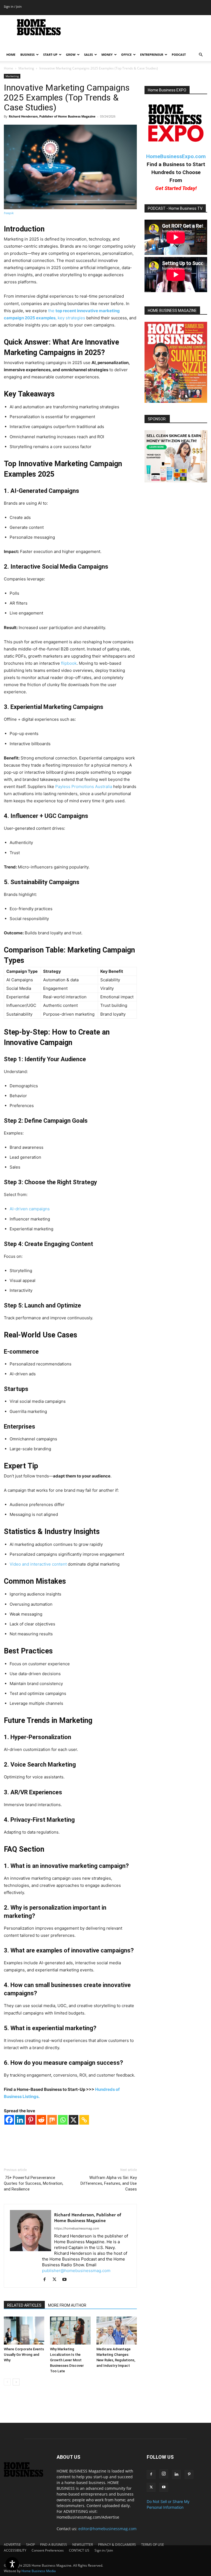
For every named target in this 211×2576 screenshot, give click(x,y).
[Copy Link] (84, 2120)
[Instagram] (164, 2474)
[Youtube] (66, 2280)
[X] (73, 2120)
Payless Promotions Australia (84, 787)
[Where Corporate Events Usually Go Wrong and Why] (24, 2330)
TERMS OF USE (153, 2545)
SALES (88, 55)
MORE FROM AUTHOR (67, 2305)
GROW (71, 55)
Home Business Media (39, 2571)
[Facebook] (9, 2120)
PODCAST (179, 55)
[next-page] (16, 2382)
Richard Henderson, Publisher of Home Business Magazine (52, 116)
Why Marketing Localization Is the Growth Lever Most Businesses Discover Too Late (67, 2360)
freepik (9, 213)
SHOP (30, 2545)
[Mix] (52, 2120)
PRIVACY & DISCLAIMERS (117, 2545)
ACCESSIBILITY (15, 2550)
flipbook (69, 663)
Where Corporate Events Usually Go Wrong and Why (24, 2355)
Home (9, 68)
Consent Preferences (48, 2550)
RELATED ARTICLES (24, 2305)
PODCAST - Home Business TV (175, 208)
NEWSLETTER (83, 2545)
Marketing (26, 68)
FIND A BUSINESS (54, 2545)
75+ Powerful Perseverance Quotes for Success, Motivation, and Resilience (34, 2183)
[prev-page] (7, 2382)
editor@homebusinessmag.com (107, 2529)
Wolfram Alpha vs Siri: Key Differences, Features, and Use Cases (109, 2183)
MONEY (107, 55)
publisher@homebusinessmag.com (76, 2271)
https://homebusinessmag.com (77, 2228)
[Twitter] (56, 2280)
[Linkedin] (20, 2120)
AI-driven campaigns (30, 1209)
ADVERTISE (12, 2545)
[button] (201, 55)
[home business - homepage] (26, 2475)
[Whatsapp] (63, 2120)
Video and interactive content (38, 1564)
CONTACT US (79, 2550)
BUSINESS (27, 55)
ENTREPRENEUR (152, 55)
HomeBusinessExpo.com (176, 156)
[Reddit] (41, 2120)
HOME (11, 55)
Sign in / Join (13, 6)
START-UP (50, 55)
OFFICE (126, 55)
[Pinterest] (31, 2120)
